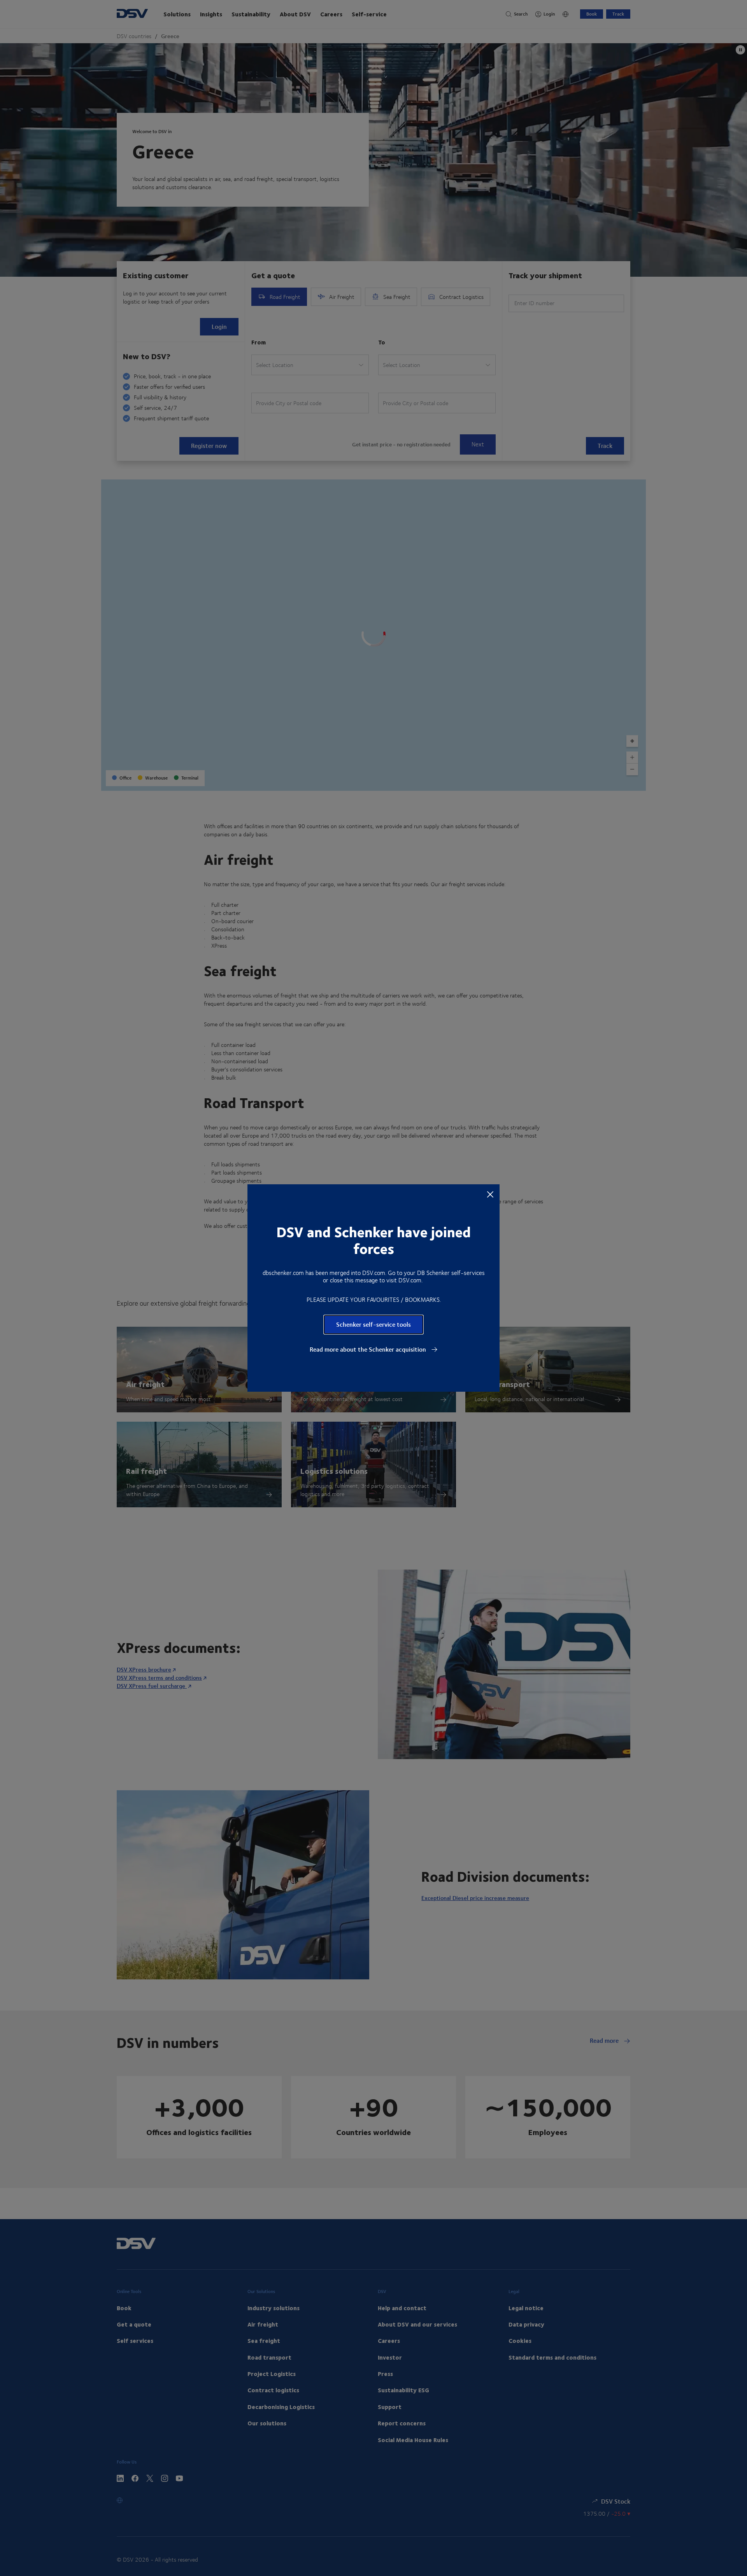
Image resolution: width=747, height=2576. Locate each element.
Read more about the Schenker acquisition (369, 1349)
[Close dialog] (490, 1194)
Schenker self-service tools (373, 1324)
